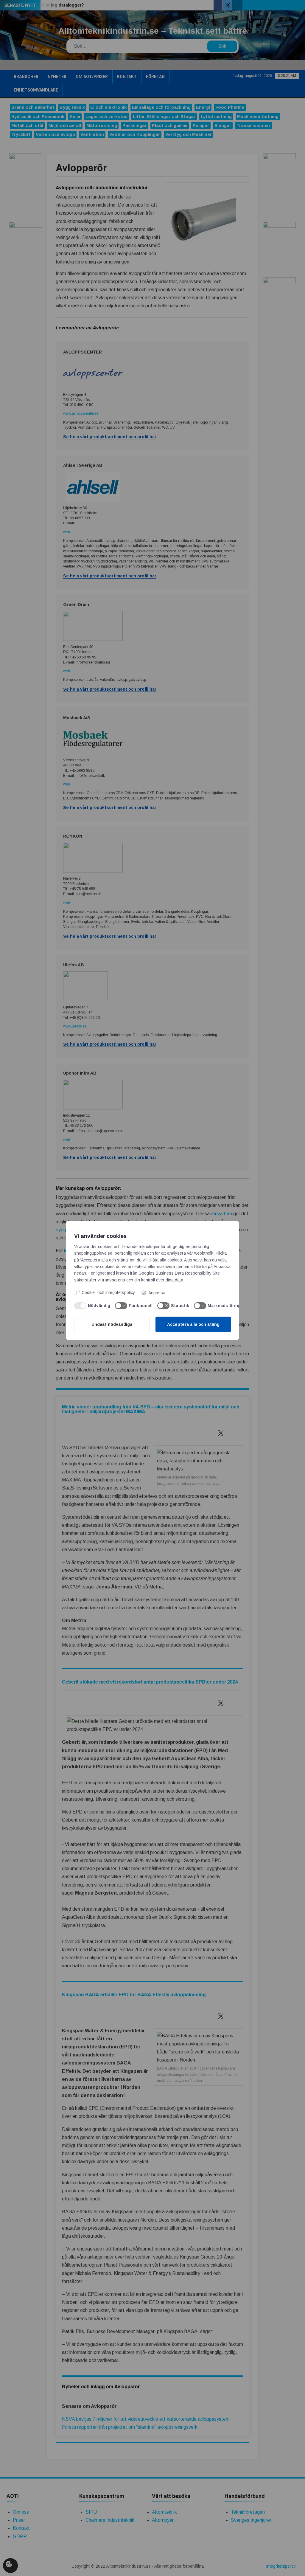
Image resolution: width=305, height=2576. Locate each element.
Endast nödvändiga (112, 1324)
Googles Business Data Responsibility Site (179, 1273)
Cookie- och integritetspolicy (108, 1292)
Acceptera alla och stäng (193, 1324)
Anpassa (157, 1293)
